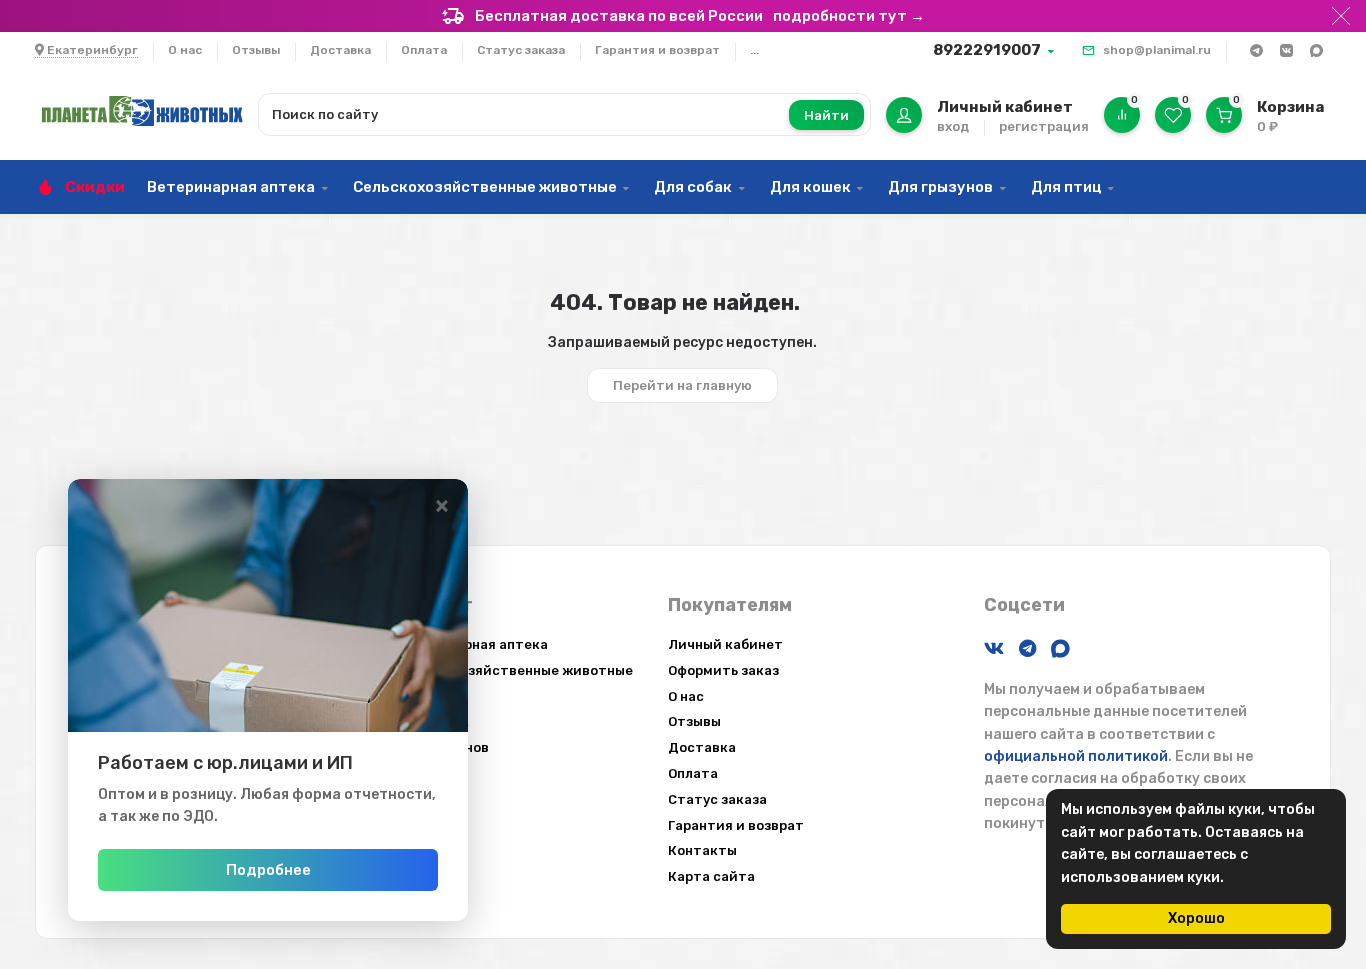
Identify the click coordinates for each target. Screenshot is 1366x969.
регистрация (1044, 126)
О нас (185, 50)
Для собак (693, 187)
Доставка (340, 50)
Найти (826, 115)
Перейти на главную (682, 385)
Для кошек (810, 187)
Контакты (702, 850)
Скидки (95, 187)
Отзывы (256, 50)
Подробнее (268, 870)
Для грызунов (940, 187)
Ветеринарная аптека (231, 187)
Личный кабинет (725, 644)
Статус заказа (521, 50)
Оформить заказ (723, 670)
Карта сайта (711, 876)
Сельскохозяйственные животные (485, 187)
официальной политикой (1076, 756)
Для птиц (1066, 187)
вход (953, 126)
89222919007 (987, 50)
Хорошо (1196, 918)
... (754, 50)
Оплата (424, 50)
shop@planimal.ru (1157, 50)
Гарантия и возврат (657, 50)
